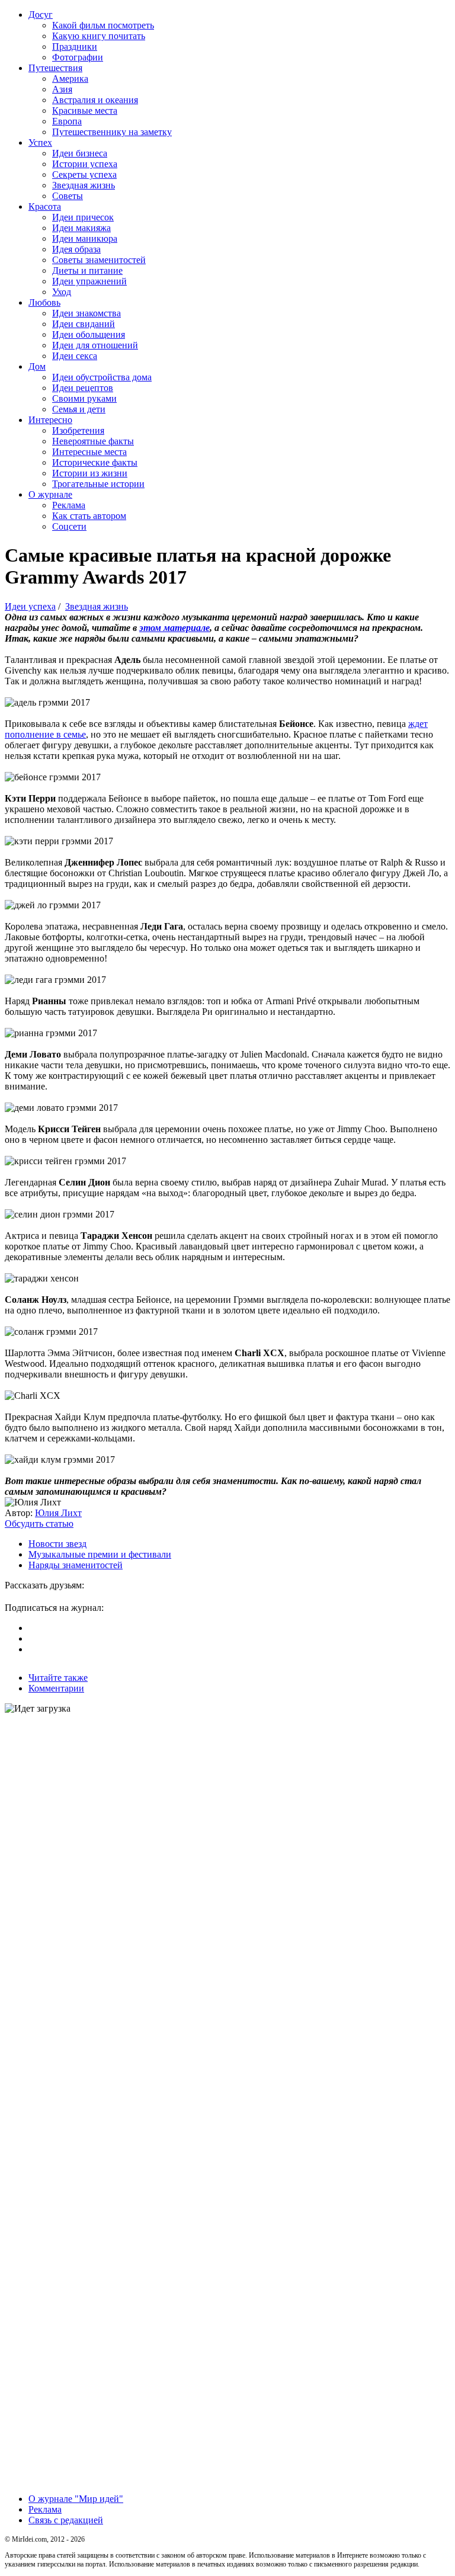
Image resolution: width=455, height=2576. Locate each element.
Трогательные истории (98, 484)
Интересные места (89, 452)
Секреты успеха (84, 174)
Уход (62, 292)
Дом (37, 366)
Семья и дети (79, 409)
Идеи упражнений (89, 281)
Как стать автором (89, 516)
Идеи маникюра (85, 238)
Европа (67, 121)
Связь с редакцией (66, 2520)
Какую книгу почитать (99, 36)
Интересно (50, 420)
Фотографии (78, 57)
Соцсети (69, 526)
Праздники (75, 47)
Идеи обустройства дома (102, 377)
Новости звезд (57, 1544)
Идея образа (76, 249)
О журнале (50, 494)
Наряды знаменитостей (76, 1565)
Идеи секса (75, 356)
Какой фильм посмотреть (103, 25)
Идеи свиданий (84, 324)
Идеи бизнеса (80, 153)
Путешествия (55, 68)
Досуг (41, 15)
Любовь (44, 302)
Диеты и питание (87, 270)
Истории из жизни (90, 473)
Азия (62, 89)
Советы (68, 196)
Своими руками (84, 398)
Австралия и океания (95, 100)
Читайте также (58, 1678)
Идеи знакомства (86, 313)
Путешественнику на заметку (112, 132)
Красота (45, 206)
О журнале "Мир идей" (76, 2499)
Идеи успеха (30, 606)
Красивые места (85, 110)
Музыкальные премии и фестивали (100, 1554)
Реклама (69, 505)
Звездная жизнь (84, 185)
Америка (70, 79)
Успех (40, 142)
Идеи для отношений (95, 345)
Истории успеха (85, 164)
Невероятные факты (93, 441)
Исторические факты (95, 462)
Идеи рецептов (83, 388)
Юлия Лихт (58, 1513)
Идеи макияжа (81, 228)
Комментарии (56, 1688)
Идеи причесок (83, 217)
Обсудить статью (39, 1524)
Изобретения (78, 430)
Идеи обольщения (89, 334)
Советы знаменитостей (99, 260)
